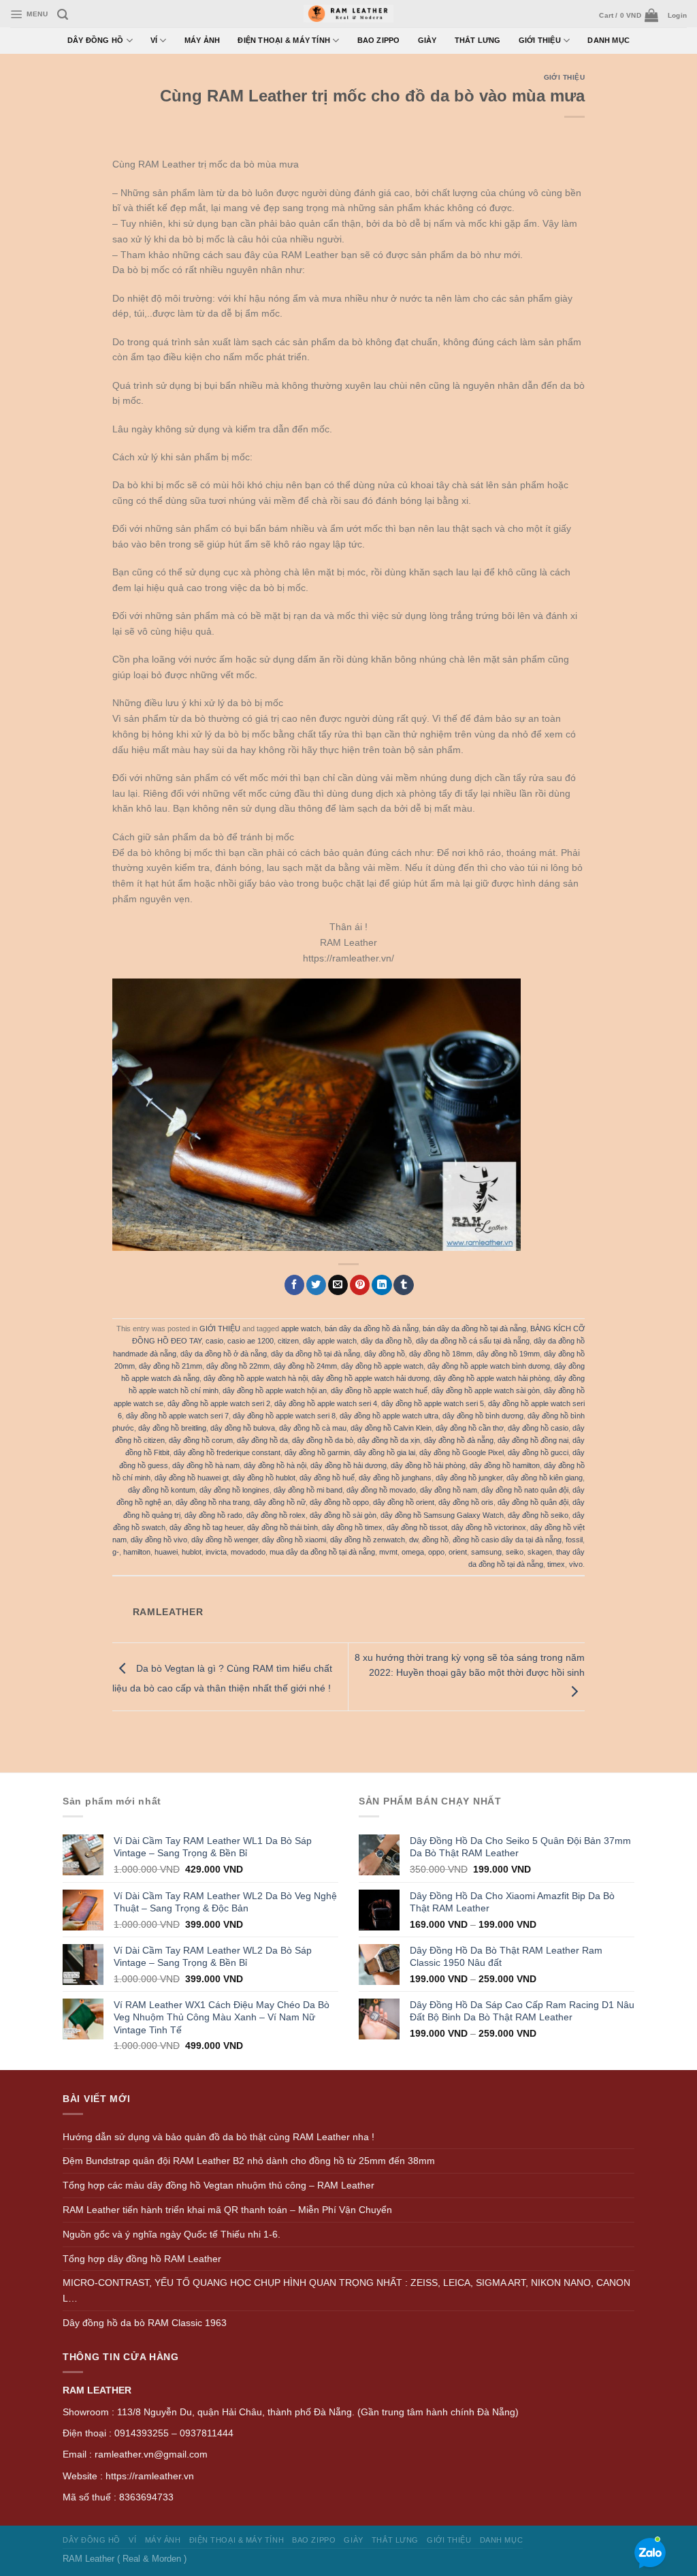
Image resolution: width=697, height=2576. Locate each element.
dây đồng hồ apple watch (382, 1366)
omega (413, 1552)
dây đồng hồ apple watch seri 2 (219, 1403)
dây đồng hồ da (262, 1440)
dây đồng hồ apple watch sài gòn (486, 1390)
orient (458, 1552)
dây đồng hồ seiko (538, 1515)
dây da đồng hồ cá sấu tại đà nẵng (473, 1341)
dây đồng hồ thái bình (282, 1527)
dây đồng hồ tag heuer (206, 1527)
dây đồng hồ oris (466, 1502)
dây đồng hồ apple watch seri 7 (177, 1416)
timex (556, 1564)
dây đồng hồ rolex (276, 1515)
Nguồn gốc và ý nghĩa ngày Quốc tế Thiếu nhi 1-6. (172, 2234)
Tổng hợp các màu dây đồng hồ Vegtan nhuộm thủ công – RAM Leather (218, 2185)
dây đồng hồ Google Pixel (461, 1452)
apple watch (301, 1329)
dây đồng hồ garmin (317, 1452)
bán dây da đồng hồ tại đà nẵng (474, 1329)
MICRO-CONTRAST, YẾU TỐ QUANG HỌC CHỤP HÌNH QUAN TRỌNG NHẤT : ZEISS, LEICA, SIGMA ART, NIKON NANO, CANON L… (346, 2290)
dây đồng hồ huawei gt (192, 1478)
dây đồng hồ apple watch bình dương (489, 1366)
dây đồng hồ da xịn (389, 1440)
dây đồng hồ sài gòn (343, 1515)
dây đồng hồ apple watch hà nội (256, 1378)
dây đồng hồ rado (213, 1515)
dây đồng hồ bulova (243, 1428)
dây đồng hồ (385, 1354)
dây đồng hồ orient (404, 1502)
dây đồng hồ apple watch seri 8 (284, 1416)
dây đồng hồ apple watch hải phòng (492, 1378)
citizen (288, 1341)
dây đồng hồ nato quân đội (525, 1490)
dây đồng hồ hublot (264, 1478)
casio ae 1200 (250, 1341)
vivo (576, 1564)
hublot (192, 1552)
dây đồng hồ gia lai (385, 1452)
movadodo (248, 1552)
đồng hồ (435, 1540)
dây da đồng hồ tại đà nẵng (315, 1354)
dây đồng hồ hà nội (275, 1465)
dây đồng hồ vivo (159, 1540)
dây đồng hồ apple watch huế (379, 1390)
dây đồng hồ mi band (308, 1490)
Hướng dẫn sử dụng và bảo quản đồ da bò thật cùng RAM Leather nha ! (218, 2137)
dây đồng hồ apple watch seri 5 (433, 1403)
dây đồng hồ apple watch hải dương (371, 1378)
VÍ (154, 40)
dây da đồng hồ (386, 1341)
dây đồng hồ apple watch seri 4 (326, 1403)
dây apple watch (330, 1341)
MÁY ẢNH (202, 40)
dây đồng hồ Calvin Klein (391, 1428)
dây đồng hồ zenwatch (368, 1540)
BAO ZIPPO (379, 40)
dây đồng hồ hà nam (206, 1465)
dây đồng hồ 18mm (441, 1354)
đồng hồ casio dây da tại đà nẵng (507, 1540)
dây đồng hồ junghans (395, 1478)
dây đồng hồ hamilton (505, 1465)
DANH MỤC (609, 40)
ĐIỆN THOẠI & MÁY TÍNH (284, 40)
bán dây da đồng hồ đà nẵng (372, 1329)
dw (414, 1540)
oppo (436, 1552)
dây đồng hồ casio (538, 1428)
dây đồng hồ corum (201, 1440)
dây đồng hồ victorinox (489, 1527)
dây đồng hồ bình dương (483, 1416)
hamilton (137, 1552)
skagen (540, 1552)
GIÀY (427, 40)
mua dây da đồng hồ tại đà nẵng (322, 1552)
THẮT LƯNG (478, 40)
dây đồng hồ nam (449, 1490)
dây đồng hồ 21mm (171, 1366)
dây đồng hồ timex (352, 1527)
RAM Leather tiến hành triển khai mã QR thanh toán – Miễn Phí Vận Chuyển (227, 2210)
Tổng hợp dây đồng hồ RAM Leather (142, 2259)
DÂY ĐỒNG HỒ (96, 40)
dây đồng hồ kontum (162, 1490)
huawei (166, 1552)
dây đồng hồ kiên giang (545, 1478)
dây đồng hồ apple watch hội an (275, 1390)
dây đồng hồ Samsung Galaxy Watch (442, 1515)
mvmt (388, 1552)
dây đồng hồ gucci (538, 1452)
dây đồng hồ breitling (172, 1428)
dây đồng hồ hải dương (348, 1465)
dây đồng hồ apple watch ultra (389, 1416)
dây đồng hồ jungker (469, 1478)
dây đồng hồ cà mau (313, 1428)
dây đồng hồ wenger (225, 1540)
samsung (486, 1552)
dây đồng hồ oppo (339, 1502)
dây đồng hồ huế (327, 1478)
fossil (574, 1540)
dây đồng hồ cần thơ (470, 1428)
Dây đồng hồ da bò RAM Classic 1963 (145, 2323)
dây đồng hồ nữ (280, 1502)
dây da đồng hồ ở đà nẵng (224, 1354)
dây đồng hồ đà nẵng (459, 1440)
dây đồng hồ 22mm (238, 1366)
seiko (515, 1552)
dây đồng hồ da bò (323, 1440)
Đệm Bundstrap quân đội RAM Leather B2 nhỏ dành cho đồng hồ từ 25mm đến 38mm (249, 2161)
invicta (216, 1552)
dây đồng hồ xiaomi (294, 1540)
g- (116, 1552)
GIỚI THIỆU (540, 40)
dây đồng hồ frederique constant (227, 1452)
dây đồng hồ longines (234, 1490)
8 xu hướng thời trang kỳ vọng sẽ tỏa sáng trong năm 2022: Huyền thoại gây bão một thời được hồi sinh (470, 1665)
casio (214, 1341)
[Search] (63, 15)
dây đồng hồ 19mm (508, 1354)
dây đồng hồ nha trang (213, 1502)
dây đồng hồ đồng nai (533, 1440)
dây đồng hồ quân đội (533, 1502)
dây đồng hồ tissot (417, 1527)
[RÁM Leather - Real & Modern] (349, 14)
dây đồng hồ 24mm (305, 1366)
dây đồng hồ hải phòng (428, 1465)
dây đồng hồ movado (381, 1490)
